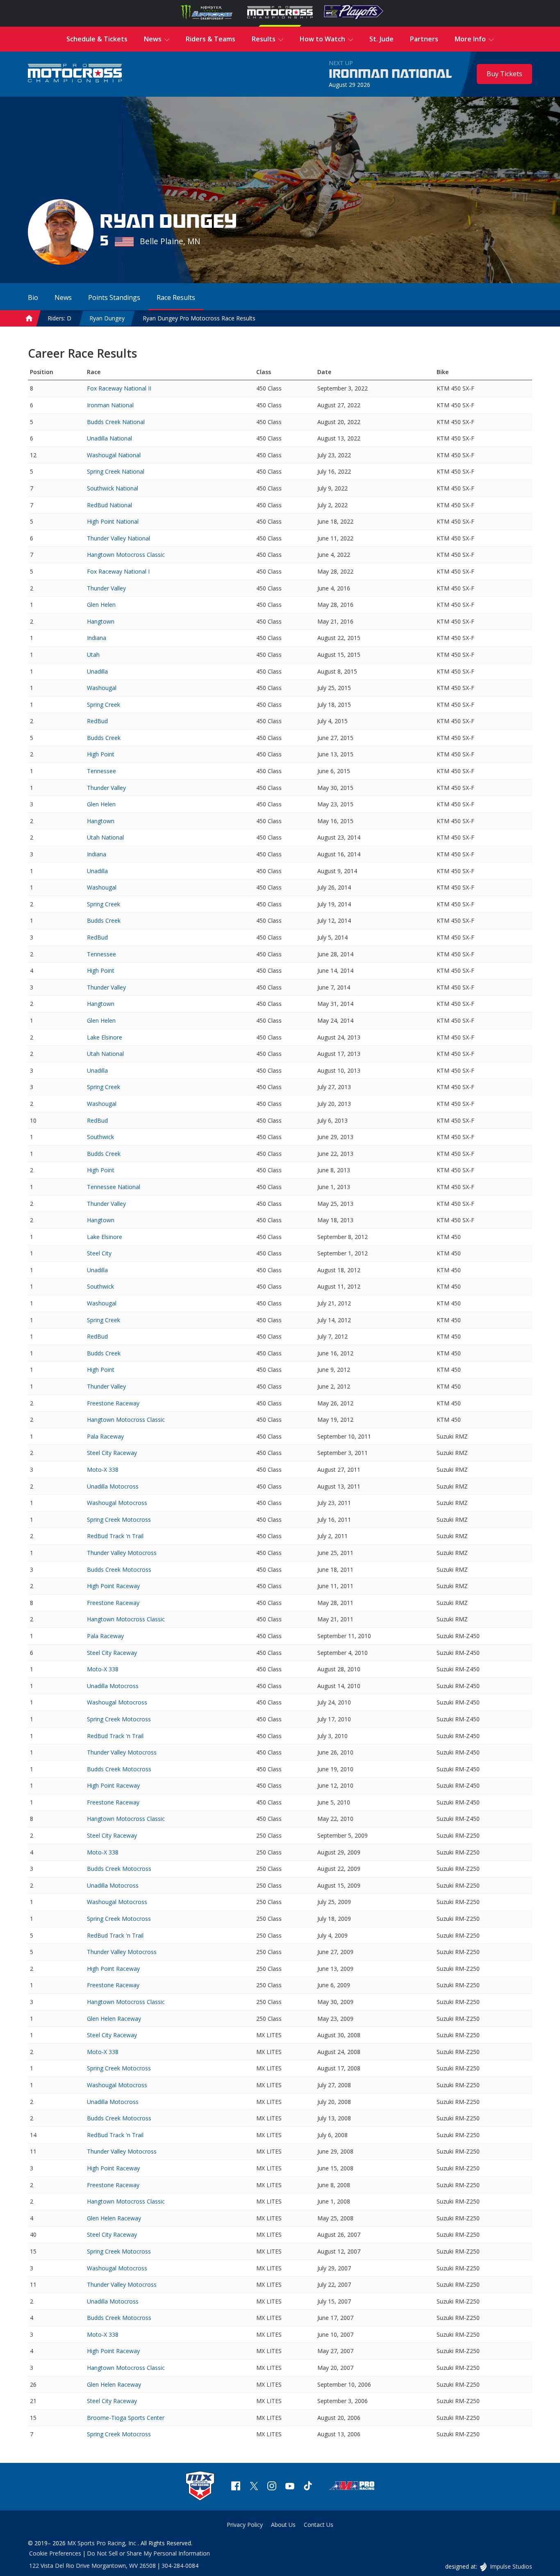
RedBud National (109, 505)
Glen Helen (101, 605)
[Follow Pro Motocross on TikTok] (308, 2487)
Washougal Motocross (117, 1503)
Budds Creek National (116, 422)
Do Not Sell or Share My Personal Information (148, 2553)
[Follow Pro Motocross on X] (254, 2487)
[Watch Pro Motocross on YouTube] (290, 2487)
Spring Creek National (116, 471)
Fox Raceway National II (119, 388)
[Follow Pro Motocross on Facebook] (236, 2487)
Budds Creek (104, 738)
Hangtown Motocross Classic (126, 555)
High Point (101, 754)
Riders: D (59, 318)
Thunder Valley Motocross (122, 1553)
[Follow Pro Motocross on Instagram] (272, 2487)
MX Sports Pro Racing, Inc (102, 2543)
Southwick (100, 1137)
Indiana (97, 638)
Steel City (99, 1253)
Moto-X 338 (103, 1470)
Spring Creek (104, 705)
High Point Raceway (113, 1586)
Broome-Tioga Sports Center (126, 2418)
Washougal (102, 688)
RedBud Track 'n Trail (115, 1536)
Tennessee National (114, 1187)
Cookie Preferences (55, 2553)
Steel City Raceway (112, 1453)
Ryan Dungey (107, 318)
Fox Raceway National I (118, 571)
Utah (93, 655)
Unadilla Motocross (113, 1486)
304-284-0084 (180, 2566)
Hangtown (101, 621)
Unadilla (97, 671)
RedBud (97, 721)
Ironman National (390, 74)
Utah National (105, 837)
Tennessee (101, 771)
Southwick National (113, 488)
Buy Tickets (504, 74)
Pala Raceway (105, 1436)
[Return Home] (75, 74)
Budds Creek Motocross (119, 1569)
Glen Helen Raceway (114, 2019)
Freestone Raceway (113, 1403)
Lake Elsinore (105, 1037)
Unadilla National (109, 438)
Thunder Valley (106, 588)
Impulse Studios (511, 2566)
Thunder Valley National (118, 538)
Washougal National (114, 455)
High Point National (113, 521)
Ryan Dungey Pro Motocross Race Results (199, 318)
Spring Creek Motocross (119, 1519)
